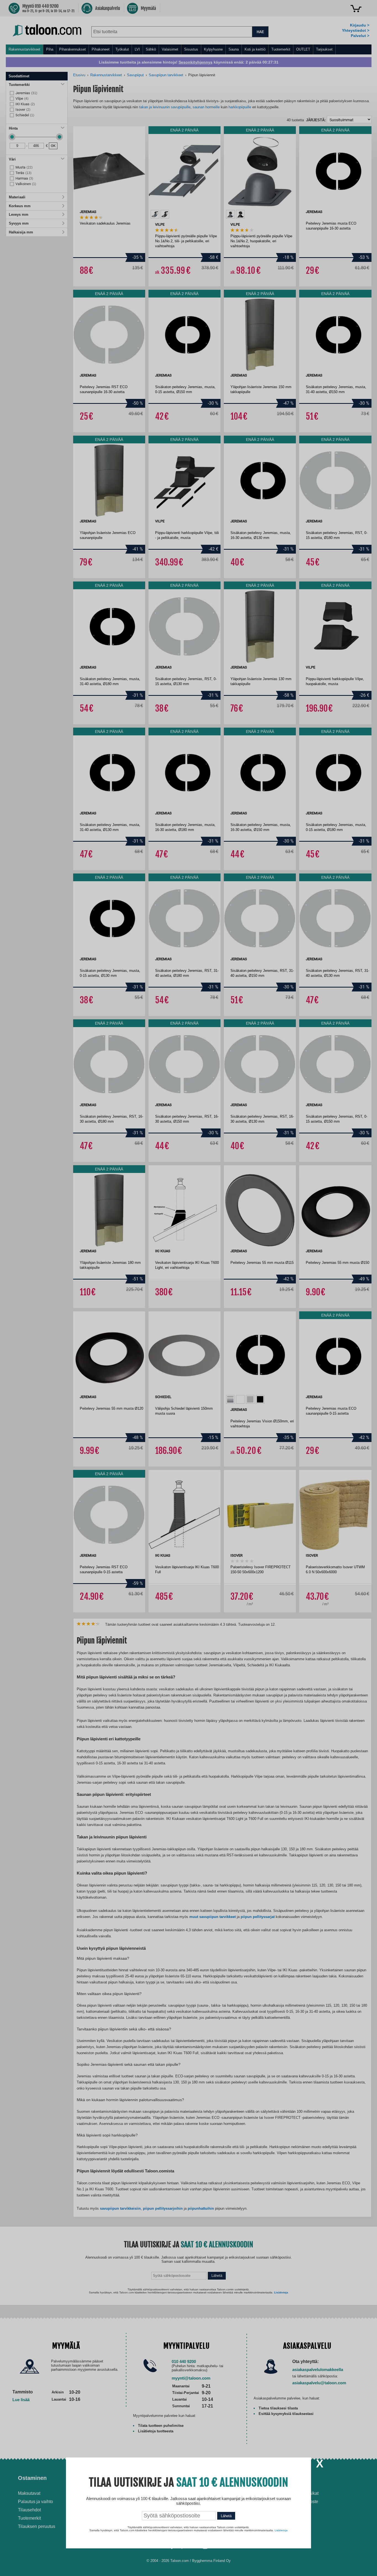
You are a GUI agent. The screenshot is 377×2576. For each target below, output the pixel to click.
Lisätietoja (281, 2530)
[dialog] (189, 1288)
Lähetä (226, 2516)
